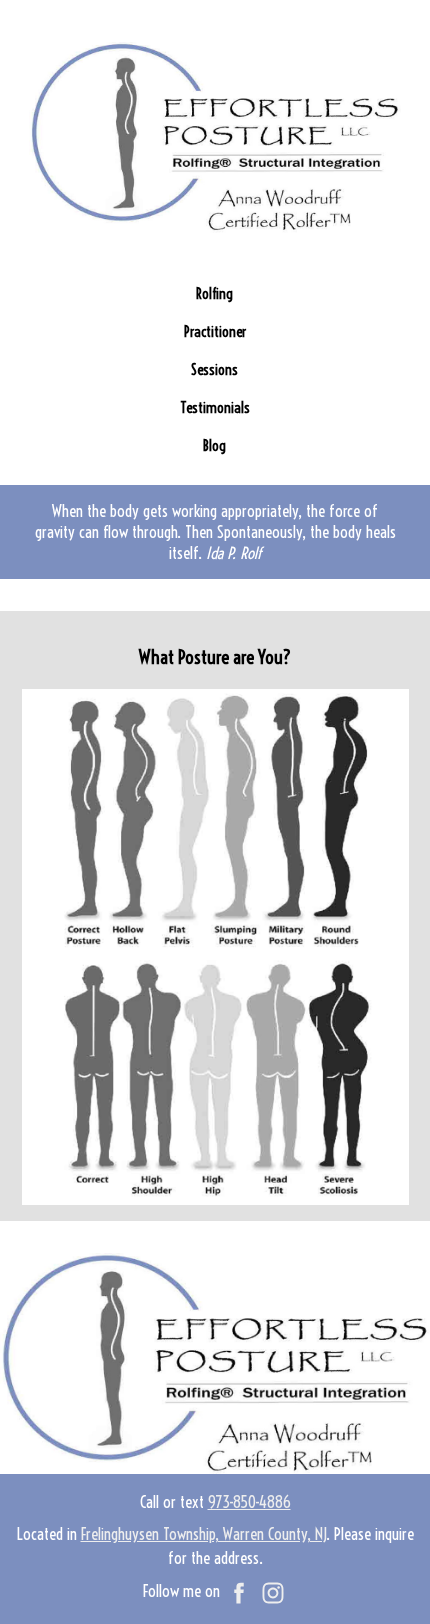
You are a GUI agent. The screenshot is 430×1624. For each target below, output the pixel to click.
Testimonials (215, 408)
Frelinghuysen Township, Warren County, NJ (203, 1534)
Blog (214, 446)
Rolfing (214, 294)
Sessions (214, 370)
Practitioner (215, 332)
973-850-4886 (249, 1502)
